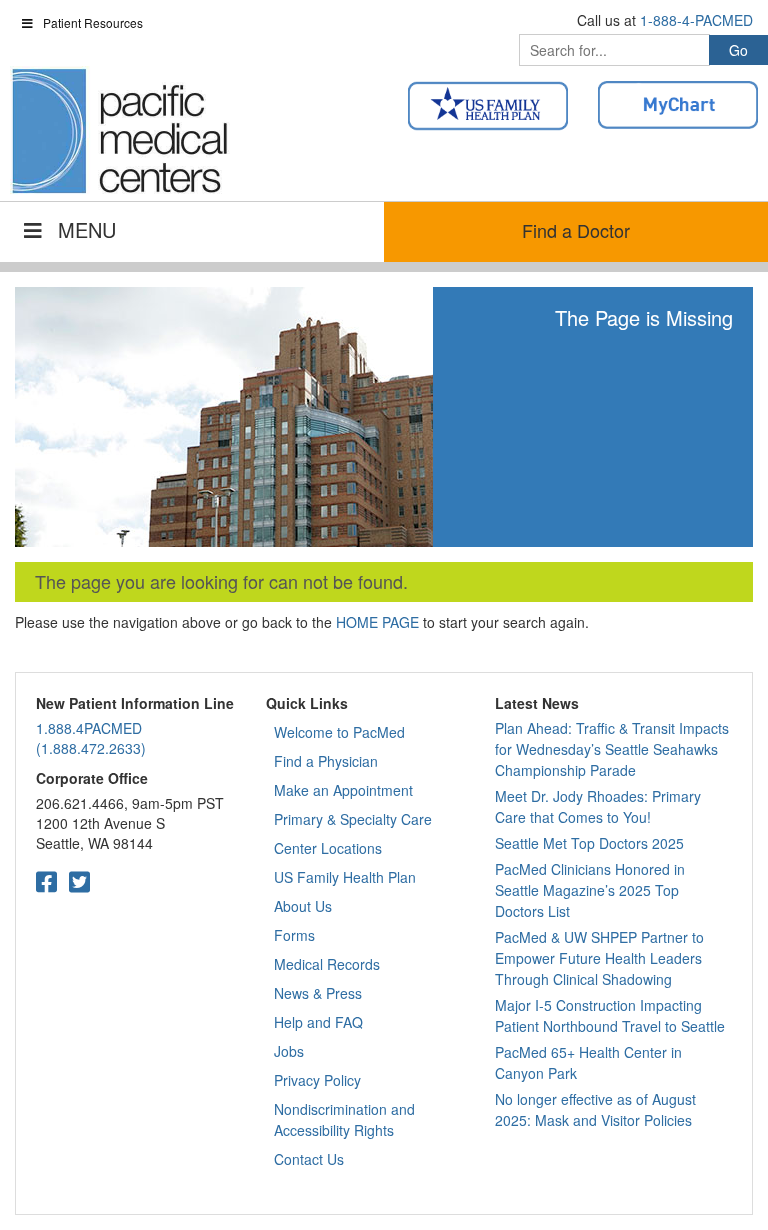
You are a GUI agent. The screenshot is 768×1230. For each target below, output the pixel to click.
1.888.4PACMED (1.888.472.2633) (91, 738)
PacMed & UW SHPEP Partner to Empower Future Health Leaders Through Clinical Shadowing (599, 958)
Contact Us (309, 1159)
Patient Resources (93, 22)
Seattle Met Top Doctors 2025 (589, 843)
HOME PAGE (377, 622)
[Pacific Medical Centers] (120, 131)
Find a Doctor (576, 230)
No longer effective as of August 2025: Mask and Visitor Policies (595, 1109)
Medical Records (327, 964)
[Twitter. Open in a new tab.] (79, 880)
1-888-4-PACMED (696, 20)
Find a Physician (326, 761)
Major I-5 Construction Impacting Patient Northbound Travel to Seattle (610, 1015)
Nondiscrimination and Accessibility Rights (344, 1119)
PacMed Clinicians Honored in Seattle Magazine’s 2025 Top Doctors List (590, 890)
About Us (303, 906)
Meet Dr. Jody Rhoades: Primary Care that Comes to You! (598, 806)
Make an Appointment (343, 790)
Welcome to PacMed (339, 732)
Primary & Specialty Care (353, 819)
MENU (87, 229)
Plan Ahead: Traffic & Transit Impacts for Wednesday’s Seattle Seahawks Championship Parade (612, 749)
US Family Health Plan (345, 877)
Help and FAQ (318, 1022)
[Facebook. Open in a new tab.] (46, 880)
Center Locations (328, 848)
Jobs (289, 1051)
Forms (294, 935)
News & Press (318, 993)
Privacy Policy (317, 1080)
